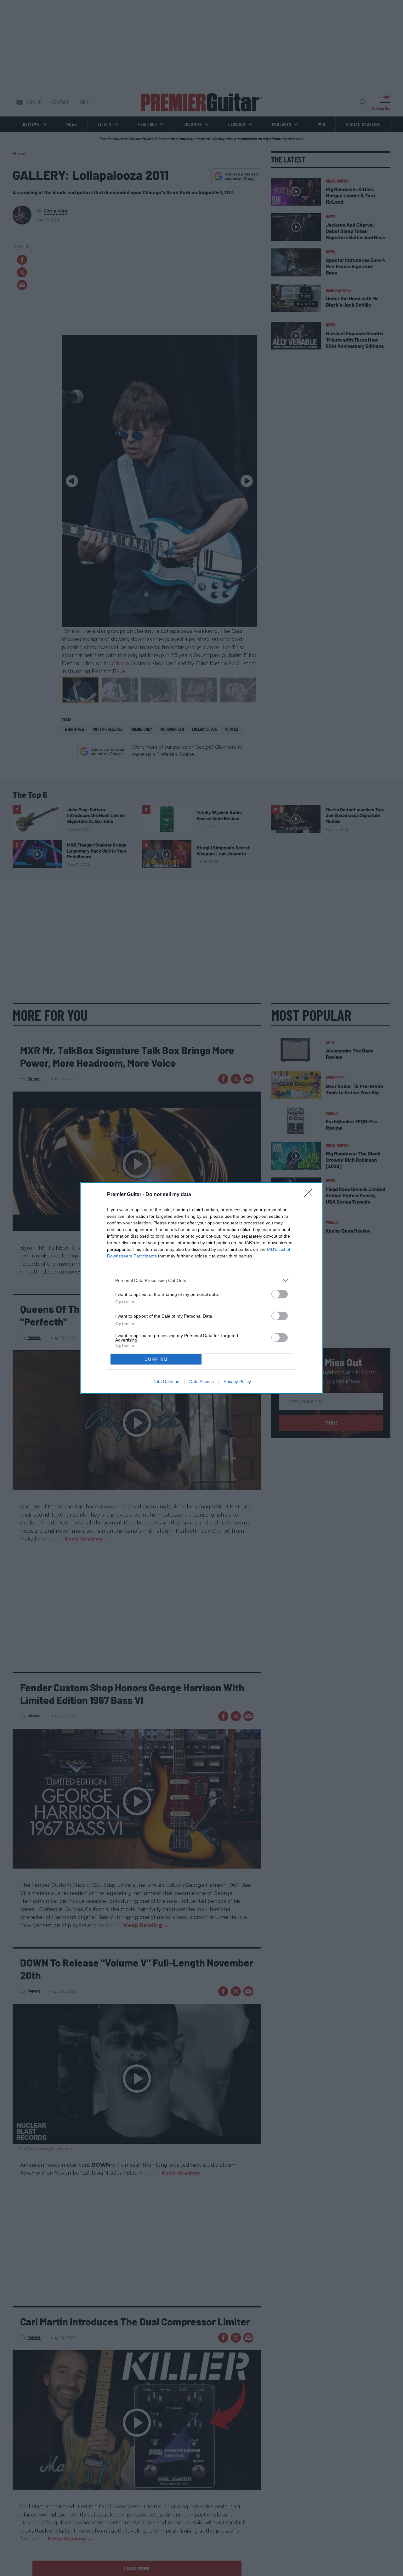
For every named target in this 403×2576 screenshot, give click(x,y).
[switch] (280, 1294)
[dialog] (201, 1288)
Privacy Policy (237, 1382)
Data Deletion (166, 1382)
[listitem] (201, 1280)
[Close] (310, 1195)
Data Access (201, 1382)
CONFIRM (156, 1359)
